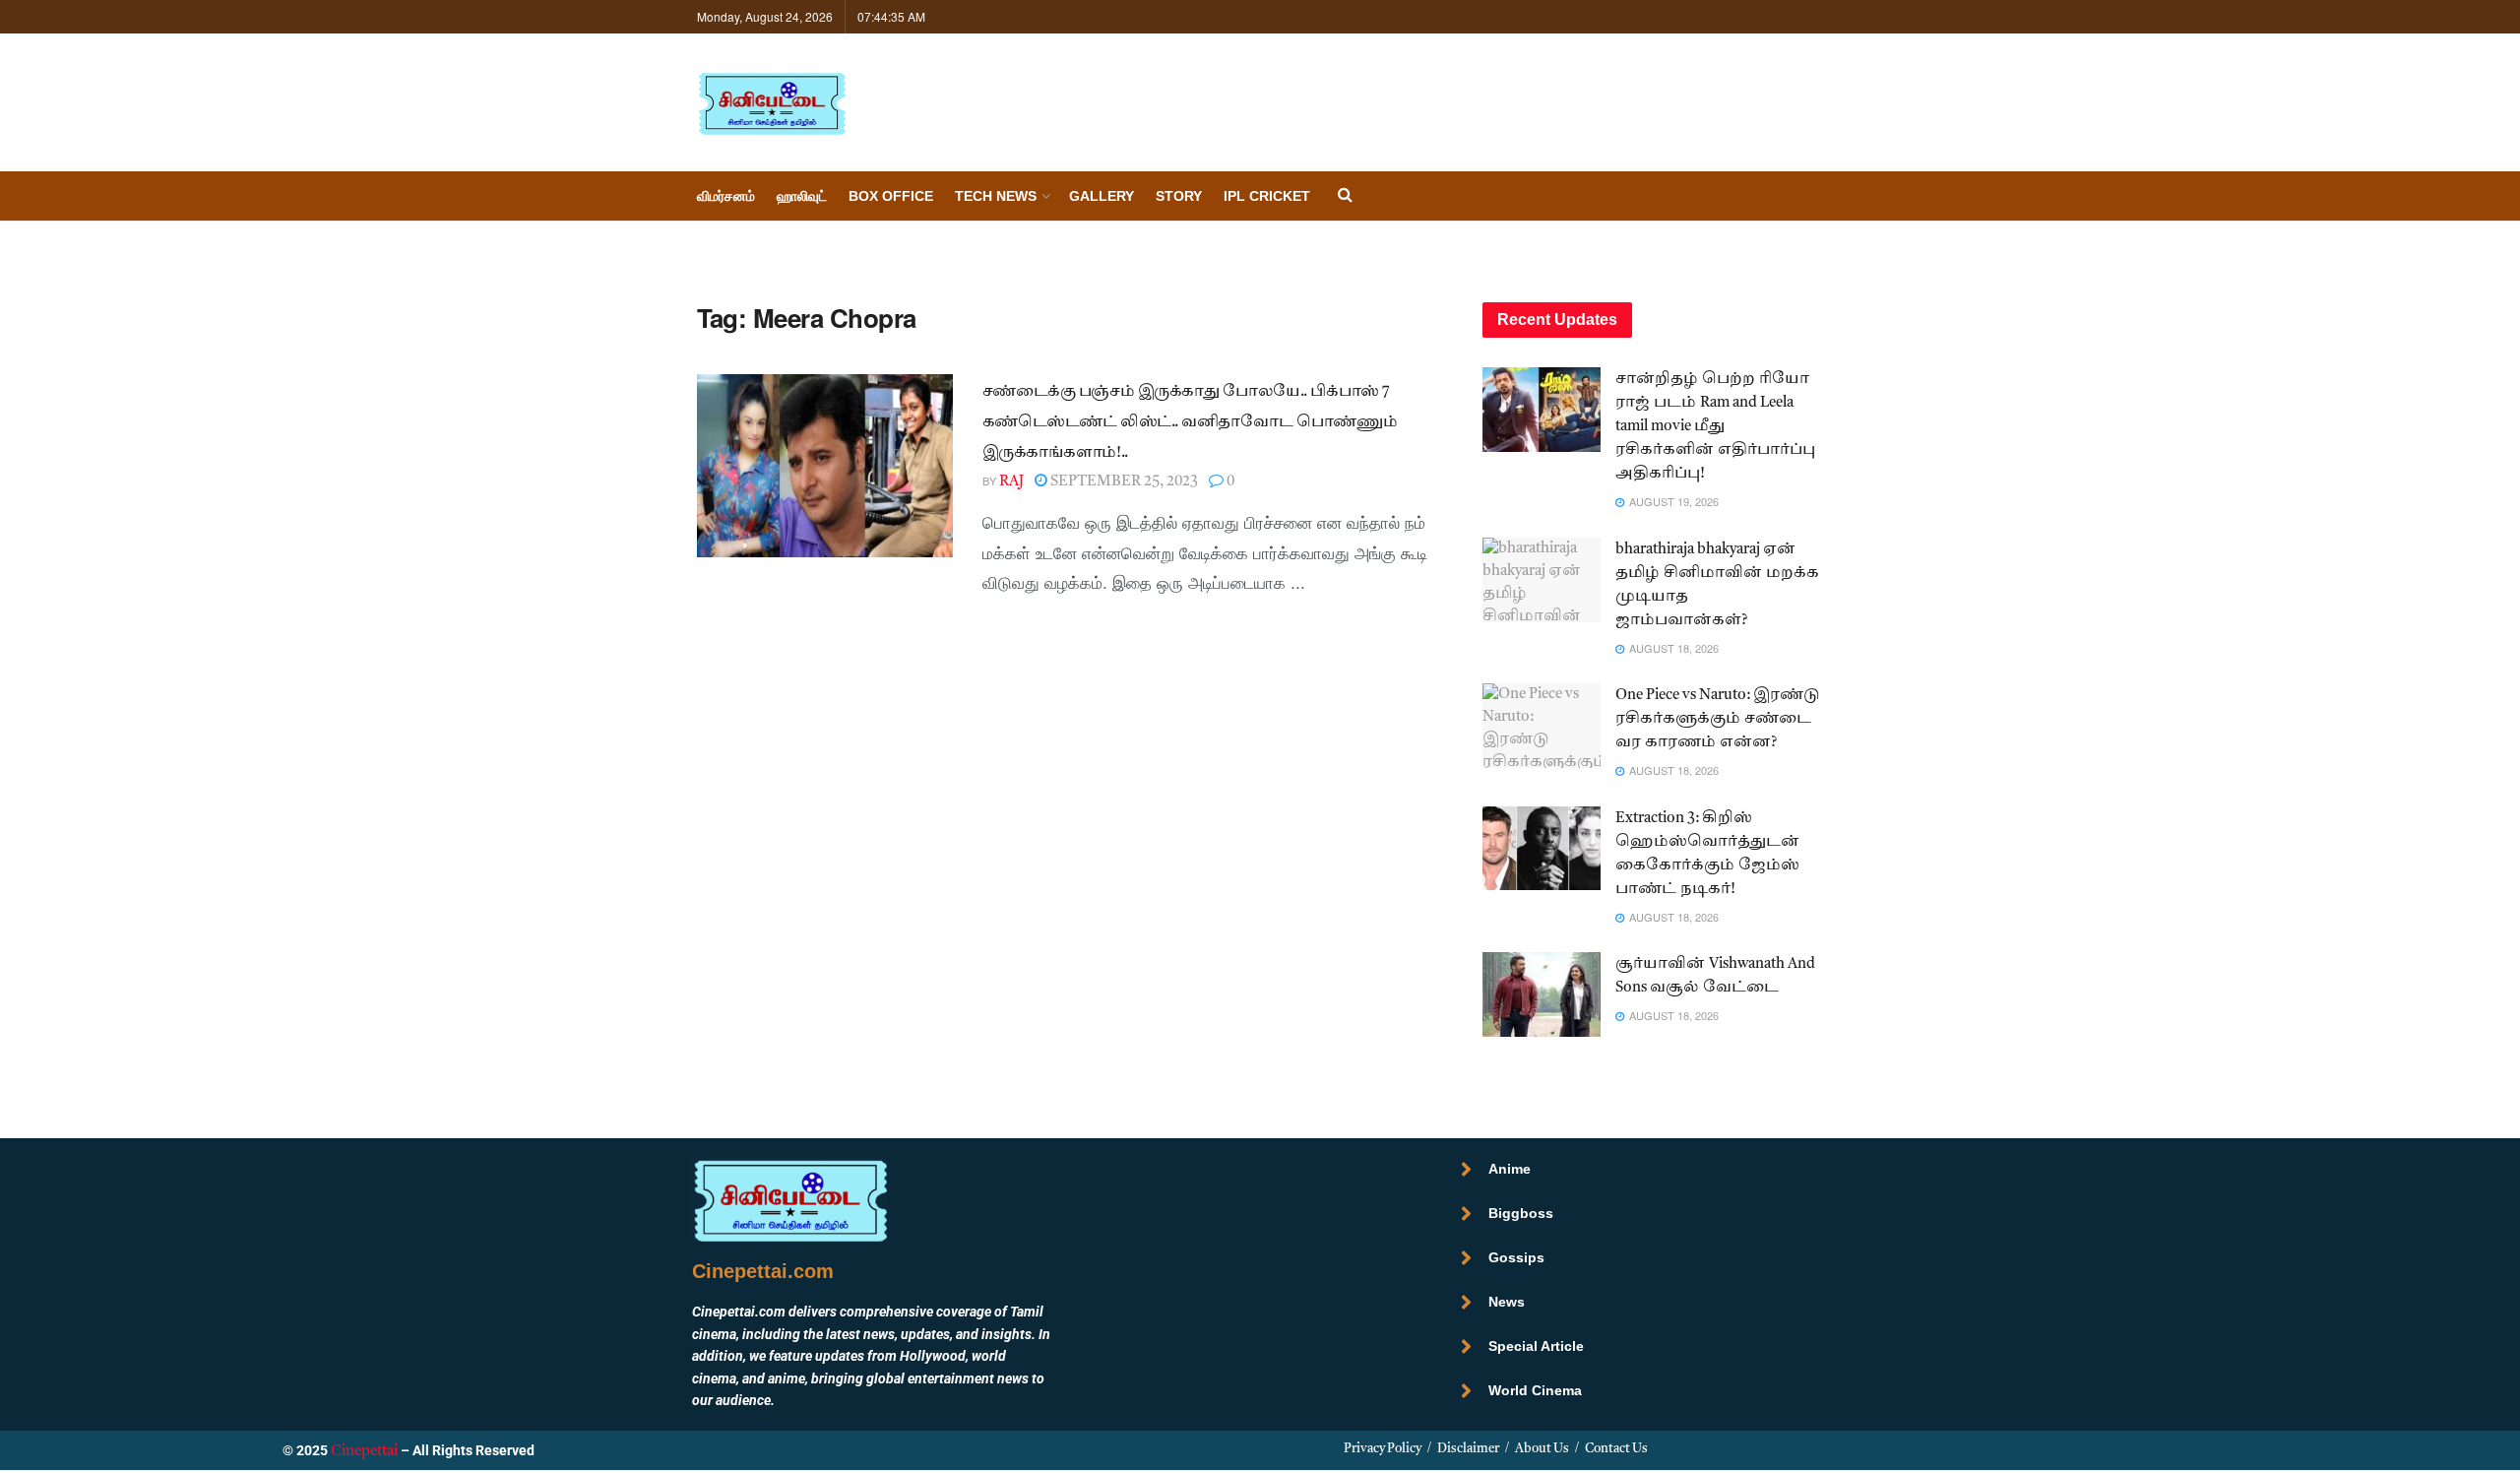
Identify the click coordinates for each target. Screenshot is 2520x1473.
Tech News (996, 196)
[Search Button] (1345, 196)
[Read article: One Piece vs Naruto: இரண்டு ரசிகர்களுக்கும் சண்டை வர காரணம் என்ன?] (1542, 726)
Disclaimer (1468, 1449)
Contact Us (1616, 1449)
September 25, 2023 (1123, 482)
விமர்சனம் (726, 196)
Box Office (891, 196)
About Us (1542, 1449)
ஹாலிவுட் (802, 196)
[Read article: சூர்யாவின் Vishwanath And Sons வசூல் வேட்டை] (1542, 994)
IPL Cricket (1267, 196)
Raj (1011, 482)
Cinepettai (364, 1452)
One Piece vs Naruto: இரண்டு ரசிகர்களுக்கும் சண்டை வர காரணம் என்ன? (1718, 719)
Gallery (1102, 196)
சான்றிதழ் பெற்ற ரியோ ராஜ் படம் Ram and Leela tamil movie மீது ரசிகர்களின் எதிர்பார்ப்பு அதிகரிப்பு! (1715, 427)
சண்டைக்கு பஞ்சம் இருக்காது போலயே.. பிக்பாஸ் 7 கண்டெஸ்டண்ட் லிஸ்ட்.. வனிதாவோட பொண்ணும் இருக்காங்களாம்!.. (1190, 423)
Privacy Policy (1383, 1449)
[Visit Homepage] (772, 103)
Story (1179, 196)
